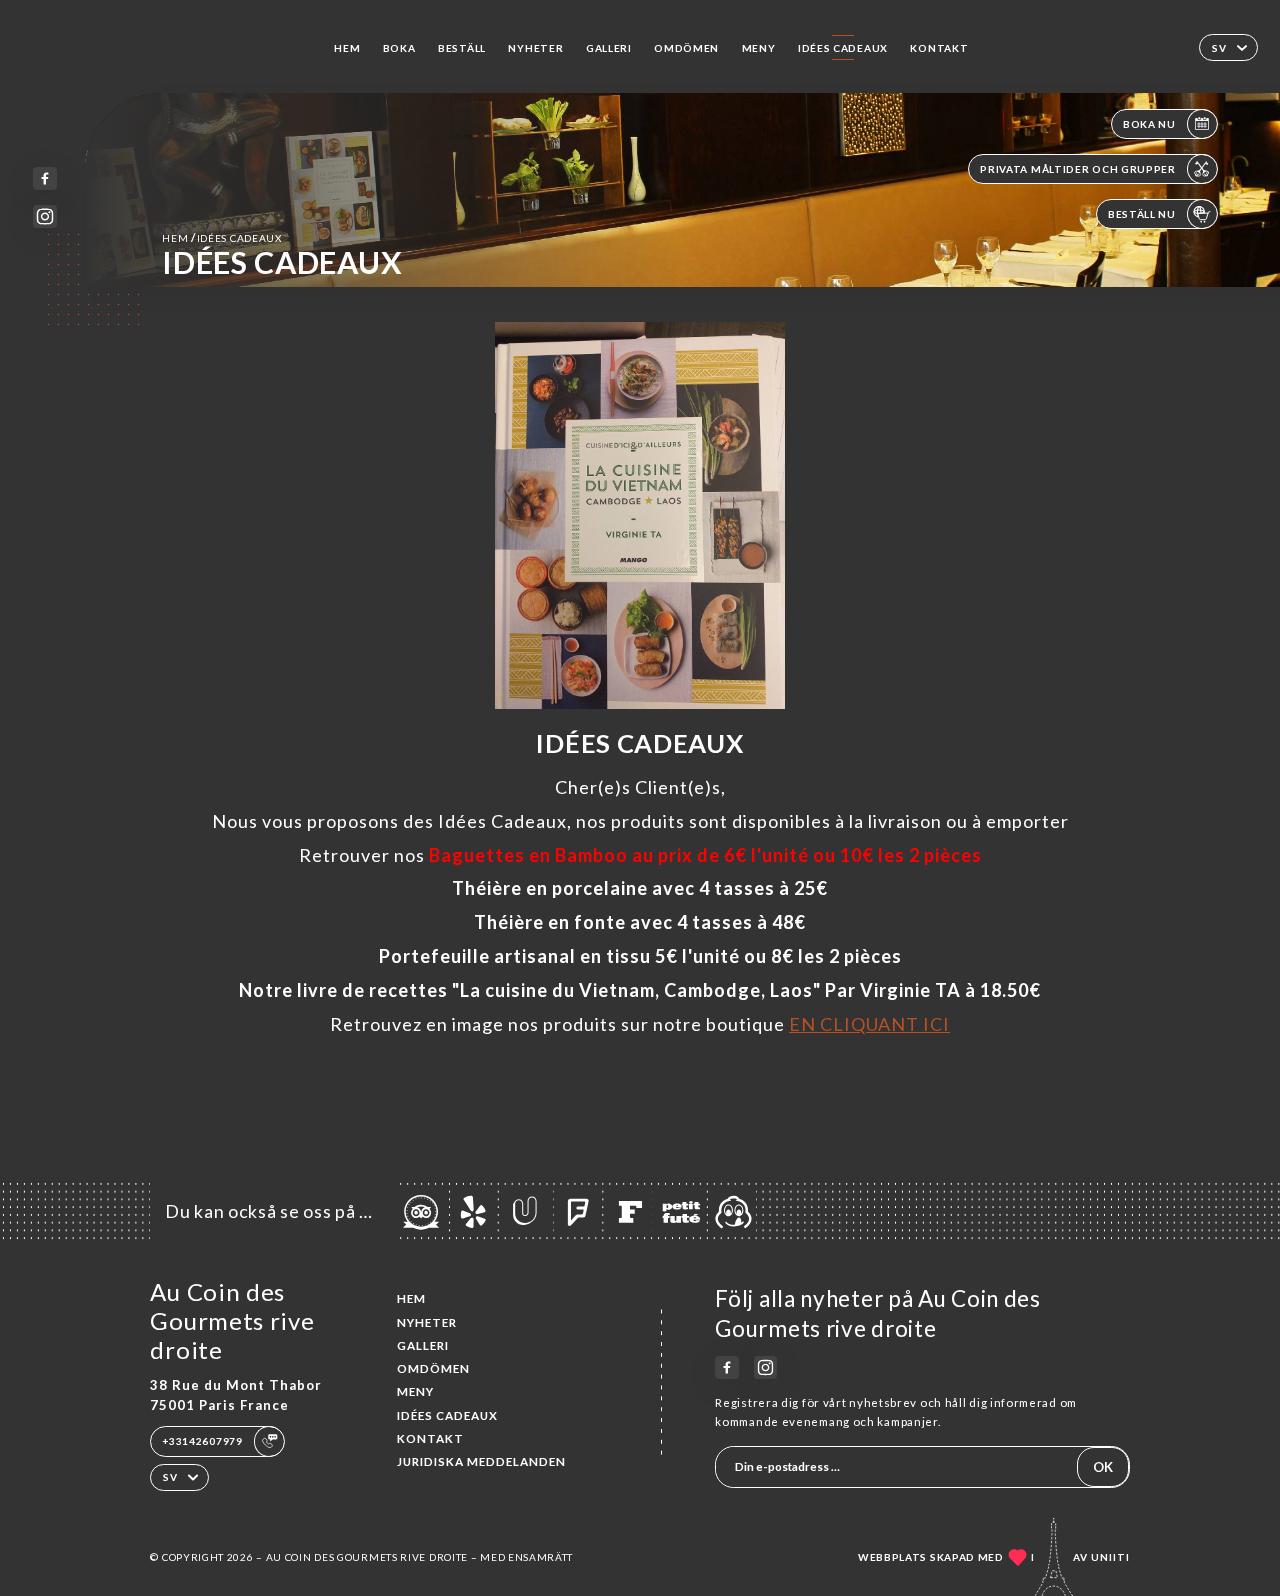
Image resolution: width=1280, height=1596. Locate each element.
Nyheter (535, 48)
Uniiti (1110, 1557)
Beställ (462, 48)
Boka (399, 48)
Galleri (609, 48)
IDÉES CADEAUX (843, 48)
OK (1103, 1467)
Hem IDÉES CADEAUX (222, 237)
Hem (347, 48)
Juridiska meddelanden (481, 1461)
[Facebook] (44, 178)
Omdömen (686, 48)
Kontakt (939, 48)
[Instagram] (44, 216)
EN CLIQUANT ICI (869, 1024)
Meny (759, 48)
